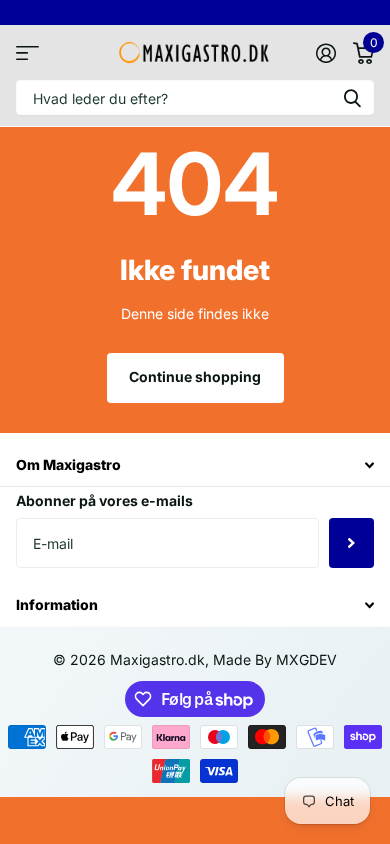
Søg (352, 97)
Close (195, 465)
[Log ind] (325, 53)
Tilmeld (351, 543)
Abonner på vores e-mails (104, 500)
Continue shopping (195, 376)
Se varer (27, 52)
